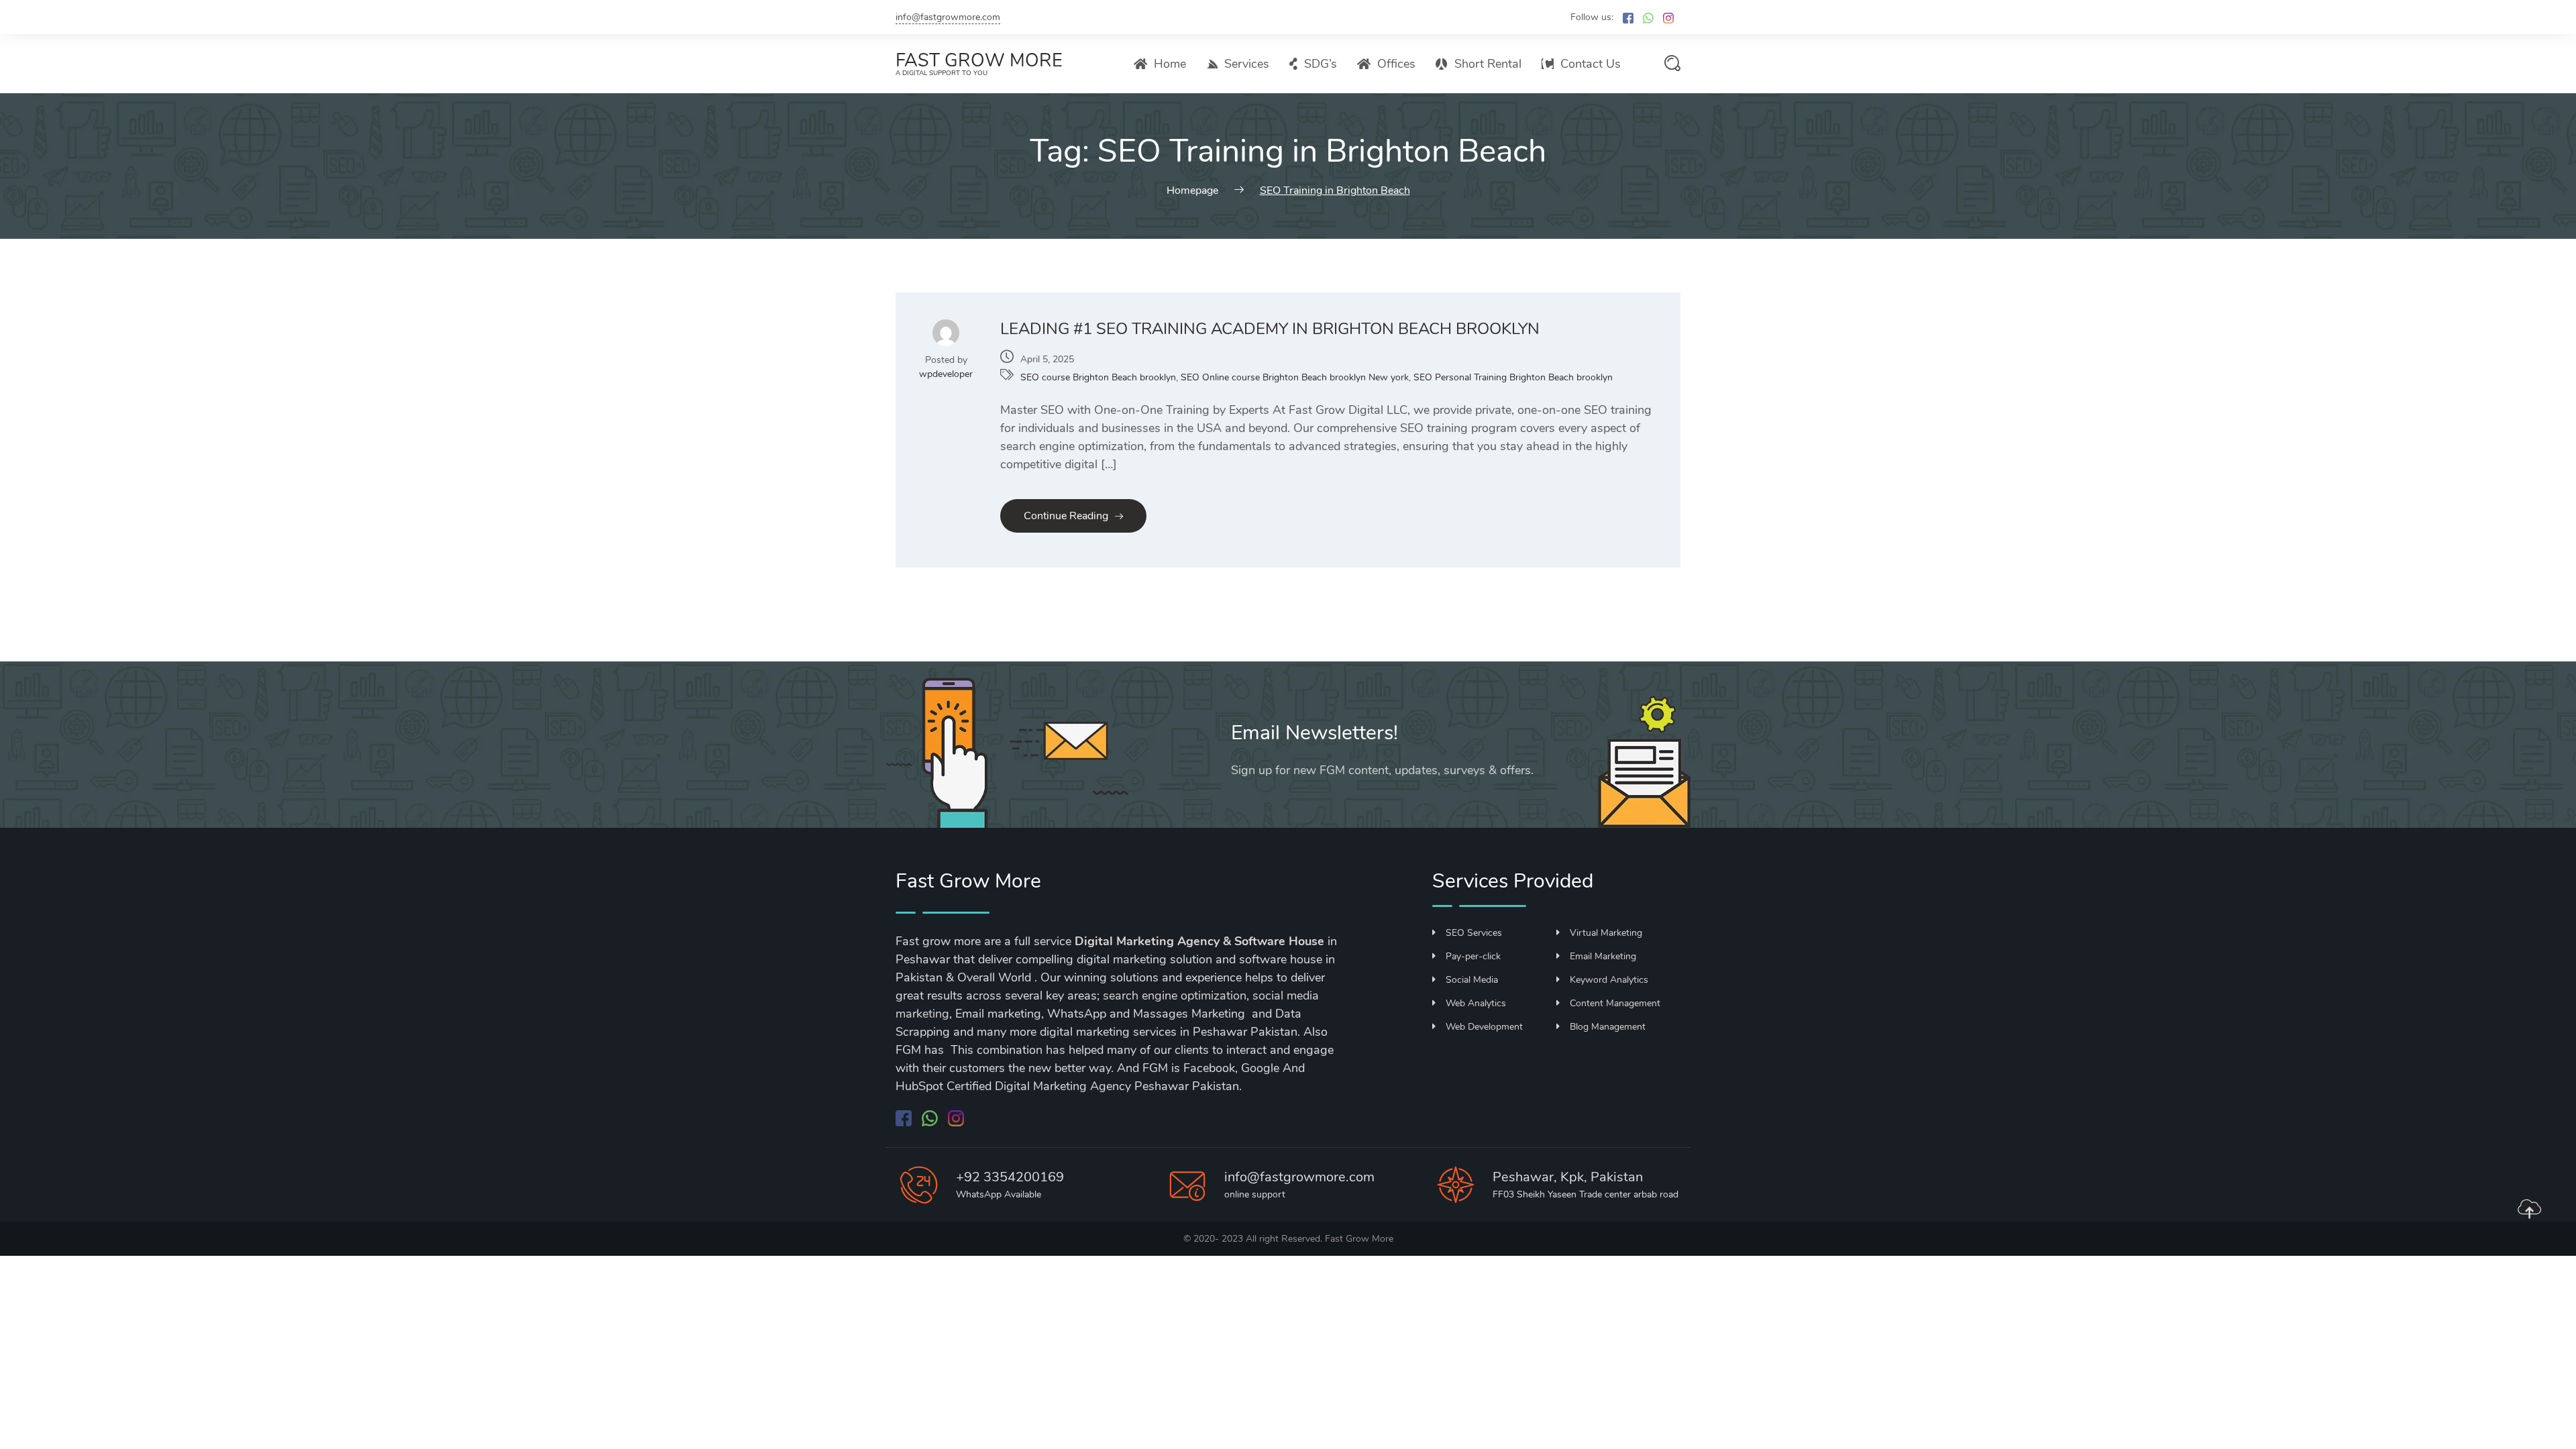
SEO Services (1474, 933)
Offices (1396, 64)
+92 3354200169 (1010, 1177)
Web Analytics (1476, 1003)
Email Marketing (1603, 956)
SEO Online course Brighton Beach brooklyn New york (1295, 377)
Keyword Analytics (1609, 980)
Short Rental (1488, 64)
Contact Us (1591, 64)
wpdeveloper (946, 374)
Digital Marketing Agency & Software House (1199, 941)
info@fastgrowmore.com (948, 17)
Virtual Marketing (1606, 933)
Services (1247, 64)
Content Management (1615, 1003)
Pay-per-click (1473, 956)
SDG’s (1321, 64)
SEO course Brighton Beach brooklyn (1098, 377)
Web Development (1484, 1027)
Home (1170, 64)
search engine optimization (1175, 996)
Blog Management (1608, 1027)
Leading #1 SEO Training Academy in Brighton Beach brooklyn (1270, 329)
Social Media (1472, 980)
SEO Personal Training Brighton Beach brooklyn (1513, 377)
